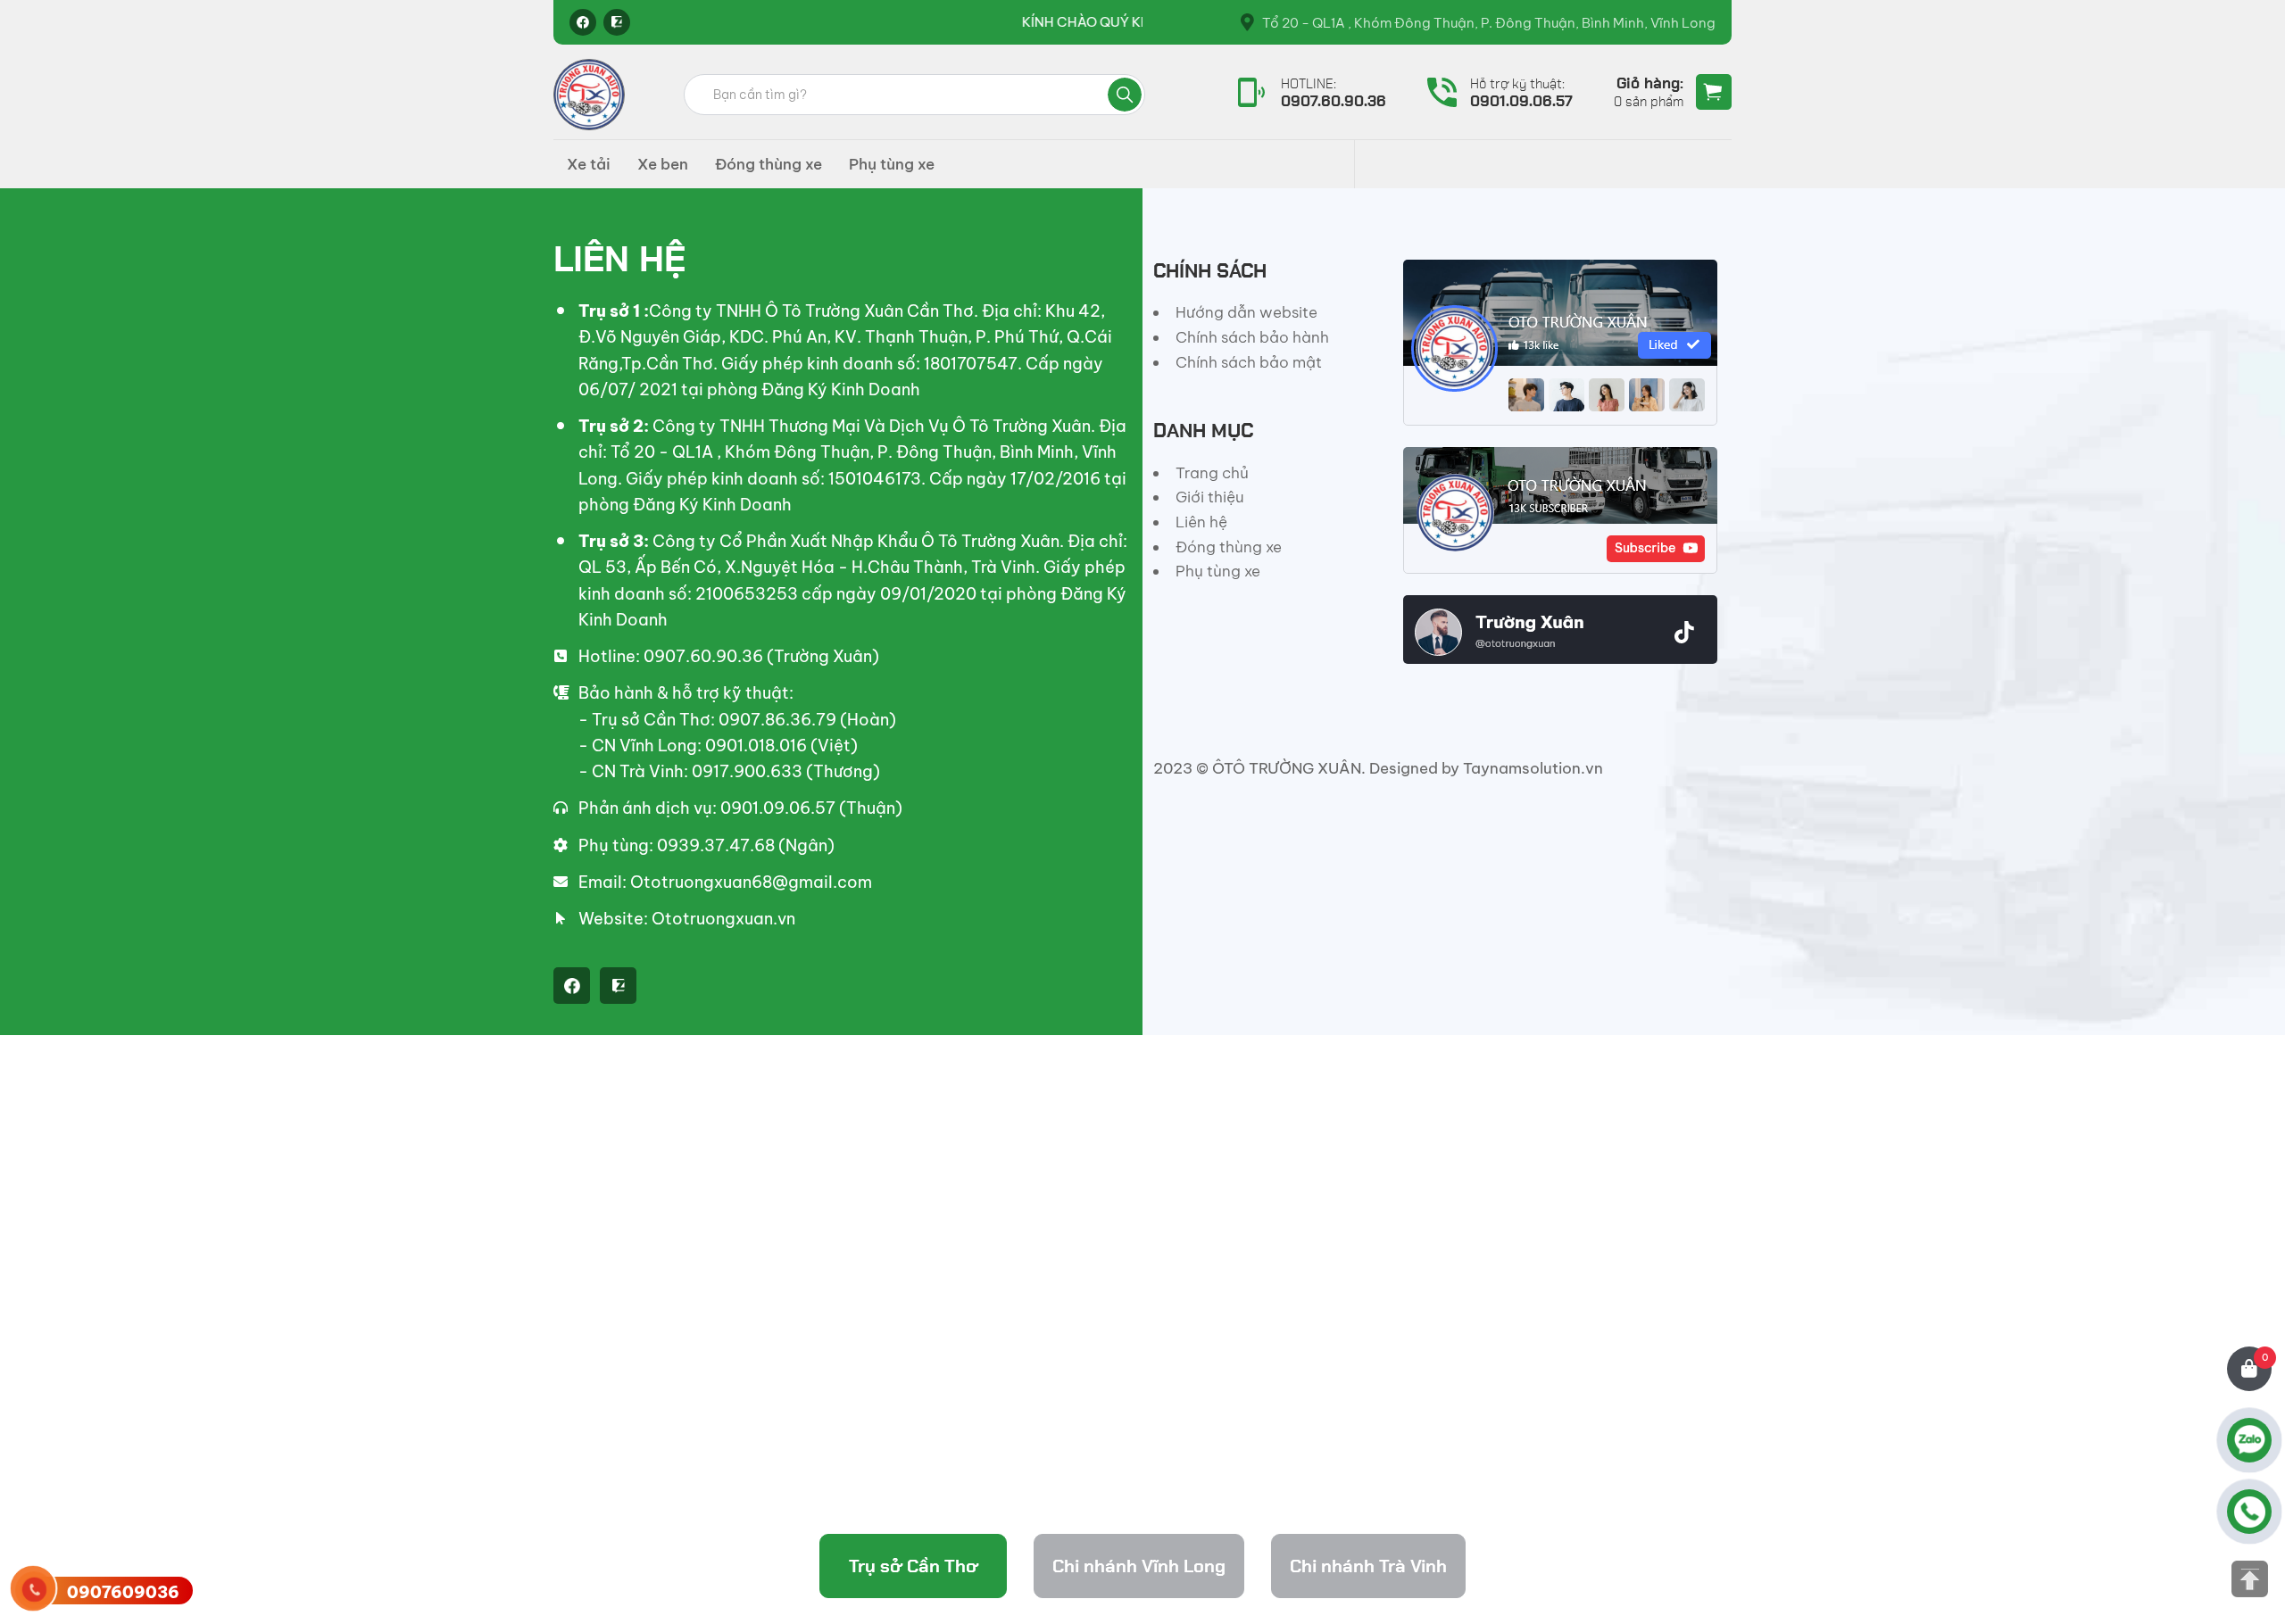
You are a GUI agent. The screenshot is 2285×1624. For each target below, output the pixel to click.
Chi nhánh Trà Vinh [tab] (1368, 1566)
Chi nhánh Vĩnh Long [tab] (1139, 1566)
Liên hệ (1201, 522)
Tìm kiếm (1125, 95)
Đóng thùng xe (769, 164)
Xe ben (663, 164)
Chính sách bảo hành (1252, 337)
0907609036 (123, 1592)
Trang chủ (1212, 473)
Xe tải (589, 164)
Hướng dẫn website (1246, 312)
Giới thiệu (1210, 497)
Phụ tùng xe (892, 164)
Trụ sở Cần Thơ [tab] (914, 1566)
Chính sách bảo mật (1249, 362)
